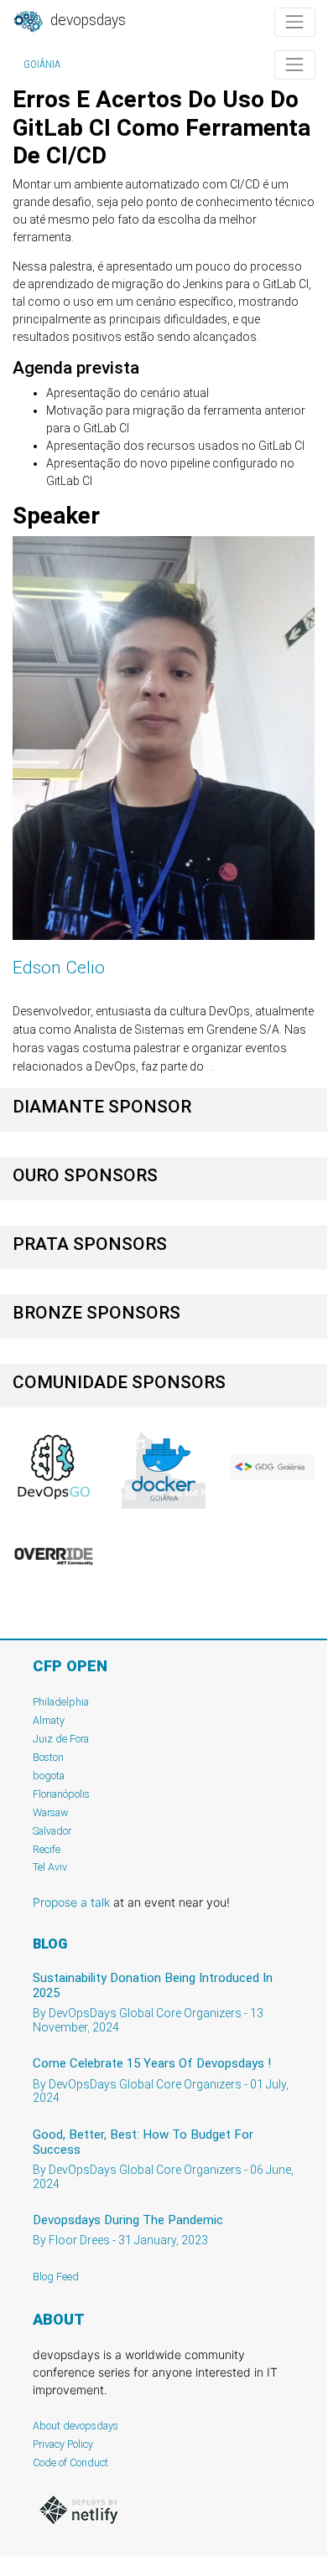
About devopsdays (75, 2426)
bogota (49, 1776)
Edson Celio (59, 968)
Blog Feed (56, 2277)
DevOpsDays (86, 20)
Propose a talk (71, 1902)
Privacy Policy (63, 2444)
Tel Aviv (50, 1867)
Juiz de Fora (61, 1739)
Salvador (52, 1831)
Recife (47, 1849)
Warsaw (51, 1812)
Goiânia (42, 65)
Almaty (49, 1720)
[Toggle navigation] (295, 22)
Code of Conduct (70, 2462)
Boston (48, 1757)
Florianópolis (61, 1794)
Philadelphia (61, 1702)
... (210, 1066)
